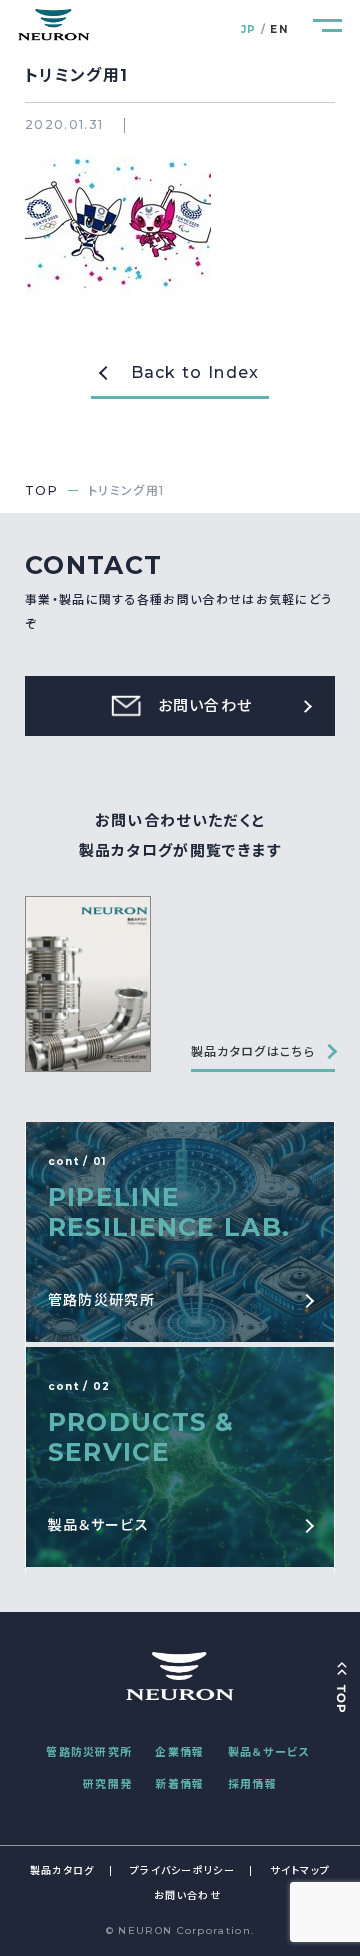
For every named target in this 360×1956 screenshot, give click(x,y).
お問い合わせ (187, 1895)
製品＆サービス (269, 1752)
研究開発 (107, 1784)
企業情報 (179, 1752)
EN (279, 29)
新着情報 (179, 1784)
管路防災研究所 (89, 1752)
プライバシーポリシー (182, 1870)
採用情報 (252, 1784)
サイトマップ (300, 1870)
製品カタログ (62, 1870)
